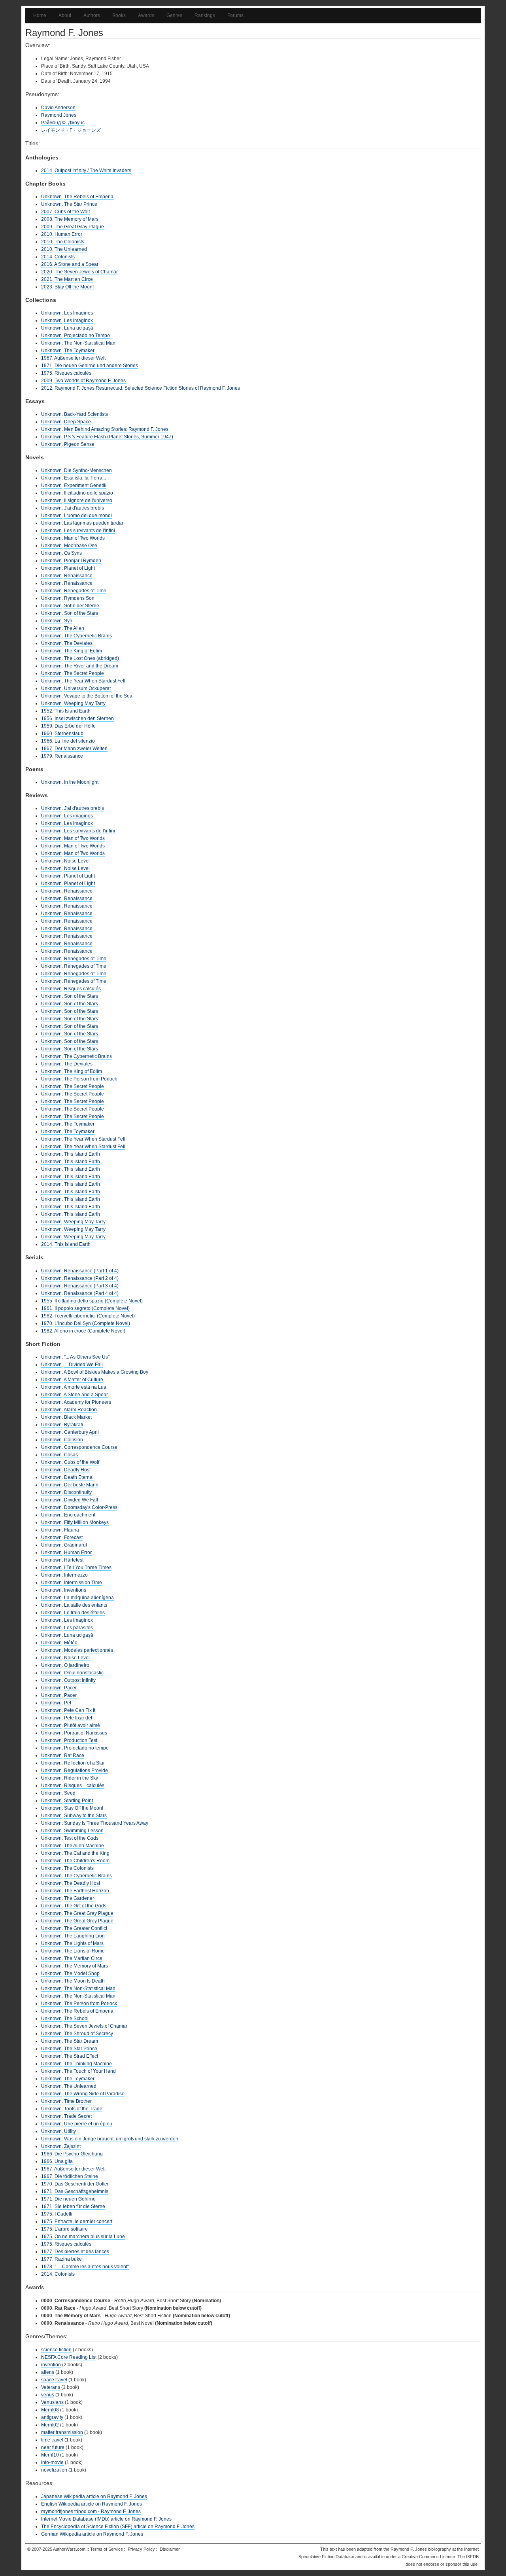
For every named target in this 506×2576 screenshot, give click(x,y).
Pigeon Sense (79, 444)
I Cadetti (63, 2214)
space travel (54, 2380)
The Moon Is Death (84, 1981)
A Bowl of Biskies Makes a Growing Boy (106, 1372)
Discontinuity (78, 1492)
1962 (47, 1316)
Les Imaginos (78, 313)
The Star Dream (81, 2041)
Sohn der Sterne (82, 606)
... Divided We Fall (83, 1365)
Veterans (51, 2387)
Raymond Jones (59, 115)
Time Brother (78, 2101)
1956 (47, 718)
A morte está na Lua (85, 1387)
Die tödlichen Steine (76, 2176)
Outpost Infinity (80, 1680)
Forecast (73, 1537)
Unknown (51, 197)
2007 (47, 212)
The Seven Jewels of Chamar (86, 272)
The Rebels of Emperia (89, 197)
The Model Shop (82, 1973)
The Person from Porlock (91, 1079)
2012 (47, 388)
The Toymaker (79, 351)
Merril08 (50, 2410)
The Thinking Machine (88, 2064)
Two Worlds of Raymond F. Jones (90, 381)
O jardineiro (77, 1665)
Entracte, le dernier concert (83, 2222)
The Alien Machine (84, 1846)
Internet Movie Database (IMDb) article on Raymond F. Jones (106, 2519)
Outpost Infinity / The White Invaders (93, 171)
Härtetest (74, 1560)
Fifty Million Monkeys (86, 1522)
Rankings (205, 15)
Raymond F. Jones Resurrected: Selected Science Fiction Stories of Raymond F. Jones (147, 388)
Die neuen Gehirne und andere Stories (96, 366)
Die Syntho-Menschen (88, 470)
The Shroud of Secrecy (89, 2034)
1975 (47, 373)
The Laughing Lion (84, 1936)
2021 (47, 279)
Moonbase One (81, 546)
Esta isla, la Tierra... (85, 478)
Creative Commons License (428, 2557)
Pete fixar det (78, 1718)
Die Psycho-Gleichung (79, 2154)
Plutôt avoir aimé (82, 1725)
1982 (47, 1331)
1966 (47, 741)
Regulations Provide (86, 1770)
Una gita (64, 2161)
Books (119, 15)
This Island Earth (73, 711)
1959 (47, 726)
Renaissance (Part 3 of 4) (91, 1286)
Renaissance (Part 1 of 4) (91, 1271)
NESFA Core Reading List (69, 2357)
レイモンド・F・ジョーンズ (71, 130)
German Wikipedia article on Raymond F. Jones (92, 2534)
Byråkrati (74, 1425)
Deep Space (77, 422)
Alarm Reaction (80, 1410)
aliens (48, 2372)
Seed (70, 1793)
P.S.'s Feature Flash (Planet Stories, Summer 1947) (119, 437)
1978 (47, 2267)
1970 (47, 1323)
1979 (47, 756)
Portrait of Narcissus (86, 1733)
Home (40, 15)
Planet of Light (79, 568)
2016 (47, 264)
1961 (47, 1308)
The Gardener (79, 1898)
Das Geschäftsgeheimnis (81, 2191)
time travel (52, 2440)
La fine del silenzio (75, 741)
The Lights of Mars (84, 1943)
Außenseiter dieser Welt (80, 358)
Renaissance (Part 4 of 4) (91, 1293)
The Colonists (69, 242)
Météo (71, 1643)
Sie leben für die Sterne (80, 2206)
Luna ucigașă (79, 328)
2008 (47, 219)
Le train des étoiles (84, 1613)
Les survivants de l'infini (90, 531)
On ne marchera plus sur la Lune (90, 2237)
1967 (47, 358)
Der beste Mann (81, 1485)
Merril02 (50, 2425)
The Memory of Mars (76, 219)
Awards (146, 15)
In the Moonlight (81, 782)
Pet (68, 1703)
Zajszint (72, 2146)
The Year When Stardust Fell (95, 681)
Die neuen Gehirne (75, 2199)
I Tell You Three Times (88, 1568)
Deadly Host (77, 1470)
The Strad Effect (81, 2056)
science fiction (56, 2350)
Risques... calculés (84, 1786)
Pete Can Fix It (80, 1710)
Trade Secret (78, 2116)
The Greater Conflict (86, 1928)
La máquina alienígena (89, 1598)
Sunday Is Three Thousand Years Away (106, 1823)
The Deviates (78, 643)
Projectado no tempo (86, 1748)
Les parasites (78, 1628)
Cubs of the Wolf (72, 212)
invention (51, 2365)
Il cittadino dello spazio (89, 493)
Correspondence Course (91, 1447)
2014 (47, 171)
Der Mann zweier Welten (81, 749)
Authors (92, 15)
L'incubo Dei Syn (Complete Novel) (92, 1323)
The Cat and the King (87, 1853)
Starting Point (78, 1801)
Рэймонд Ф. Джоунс (63, 123)
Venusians (52, 2402)
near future (53, 2447)
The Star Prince (81, 204)
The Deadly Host (82, 1883)
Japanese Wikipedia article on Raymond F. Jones (94, 2496)
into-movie (52, 2462)
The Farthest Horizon (87, 1891)
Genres (174, 15)
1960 (47, 734)
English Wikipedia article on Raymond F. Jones (92, 2504)
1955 (47, 1301)
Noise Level (77, 861)
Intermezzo (76, 1575)
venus (48, 2395)
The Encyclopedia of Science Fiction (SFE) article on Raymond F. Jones (118, 2527)
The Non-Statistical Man (90, 343)
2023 (47, 287)
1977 (47, 2252)
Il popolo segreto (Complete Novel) (92, 1308)
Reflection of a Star (84, 1763)
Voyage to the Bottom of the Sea (98, 696)
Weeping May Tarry (85, 703)
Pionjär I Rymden (83, 561)
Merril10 (50, 2455)
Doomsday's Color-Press (91, 1507)
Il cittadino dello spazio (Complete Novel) (99, 1301)
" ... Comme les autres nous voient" (92, 2267)
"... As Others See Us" (87, 1357)
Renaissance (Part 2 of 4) (91, 1278)
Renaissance (78, 576)
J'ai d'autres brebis (84, 508)
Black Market (78, 1417)
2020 (47, 272)
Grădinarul (76, 1545)
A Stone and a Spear (76, 264)
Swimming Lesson (84, 1831)
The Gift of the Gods (85, 1906)
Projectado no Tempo (87, 336)
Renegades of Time (85, 591)
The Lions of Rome (84, 1951)
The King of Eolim (83, 651)
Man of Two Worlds (84, 538)
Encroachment (80, 1515)
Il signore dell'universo (88, 500)
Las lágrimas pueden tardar (94, 523)
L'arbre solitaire (71, 2229)
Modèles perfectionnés (89, 1650)
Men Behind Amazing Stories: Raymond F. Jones (116, 429)
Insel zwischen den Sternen (84, 718)
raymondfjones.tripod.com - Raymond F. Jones (91, 2512)
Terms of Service (107, 2549)
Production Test (81, 1740)
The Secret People (84, 673)
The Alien (74, 628)
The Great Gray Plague (79, 227)
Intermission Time (83, 1583)
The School (76, 2019)
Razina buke (68, 2259)
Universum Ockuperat (87, 688)
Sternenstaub (69, 734)
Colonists (65, 257)
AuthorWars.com (69, 2549)
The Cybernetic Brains (88, 636)
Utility (70, 2131)
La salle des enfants (86, 1605)
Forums (235, 15)
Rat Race (74, 1755)
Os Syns (73, 553)
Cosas (71, 1455)
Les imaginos (78, 816)
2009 (47, 227)
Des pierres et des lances (82, 2252)
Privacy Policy (141, 2549)
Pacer (70, 1688)
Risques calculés (73, 373)
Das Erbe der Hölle (75, 726)
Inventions (75, 1590)
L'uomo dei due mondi (88, 516)
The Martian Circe (74, 279)
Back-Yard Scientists (86, 414)
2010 (47, 234)
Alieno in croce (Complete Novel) (90, 1331)
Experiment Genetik (85, 485)
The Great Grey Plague (89, 1921)
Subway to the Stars (85, 1816)
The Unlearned (71, 249)
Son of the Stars (81, 613)
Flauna (72, 1530)
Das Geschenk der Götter (82, 2184)
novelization (54, 2470)
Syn (68, 621)
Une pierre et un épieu (88, 2124)
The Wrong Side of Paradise (94, 2094)
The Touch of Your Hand (90, 2071)
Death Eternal (79, 1477)
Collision (74, 1440)
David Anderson (58, 108)
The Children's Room (87, 1861)
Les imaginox (78, 320)
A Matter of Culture (83, 1380)
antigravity (52, 2417)
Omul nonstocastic (84, 1673)
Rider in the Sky (81, 1778)
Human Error (68, 234)
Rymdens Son (79, 598)
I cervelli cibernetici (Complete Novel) (95, 1316)
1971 (47, 366)
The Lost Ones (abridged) (92, 658)
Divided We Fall (81, 1500)
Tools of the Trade (83, 2109)
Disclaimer (170, 2549)
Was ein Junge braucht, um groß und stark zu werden (121, 2139)
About (65, 15)
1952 (47, 711)
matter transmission (62, 2432)
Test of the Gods (81, 1838)
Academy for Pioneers (87, 1402)
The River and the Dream (91, 666)
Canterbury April (81, 1432)
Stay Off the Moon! (74, 287)
